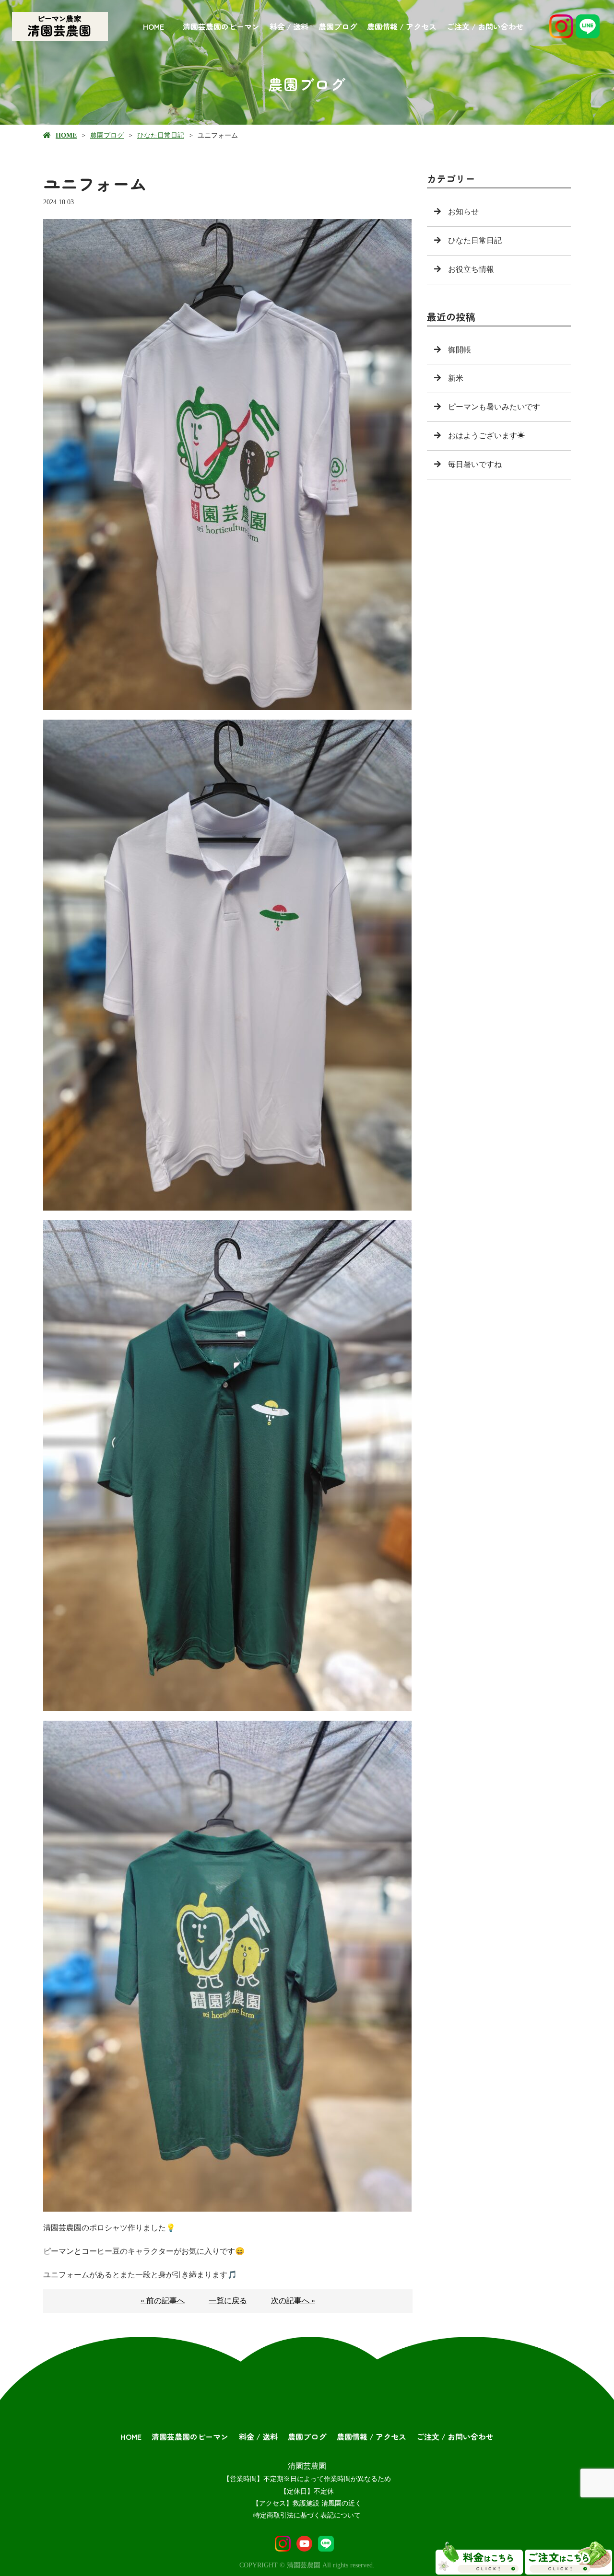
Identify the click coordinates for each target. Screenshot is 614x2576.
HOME (153, 26)
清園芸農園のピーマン (221, 26)
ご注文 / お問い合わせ (485, 26)
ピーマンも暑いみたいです (494, 407)
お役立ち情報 (471, 269)
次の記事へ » (293, 2301)
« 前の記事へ (163, 2301)
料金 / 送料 (289, 26)
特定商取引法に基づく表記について (307, 2515)
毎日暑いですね (475, 464)
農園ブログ (338, 26)
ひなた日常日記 (161, 135)
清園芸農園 (307, 2466)
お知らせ (463, 212)
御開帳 (460, 350)
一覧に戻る (228, 2301)
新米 (456, 378)
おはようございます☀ (486, 436)
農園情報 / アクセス (402, 26)
